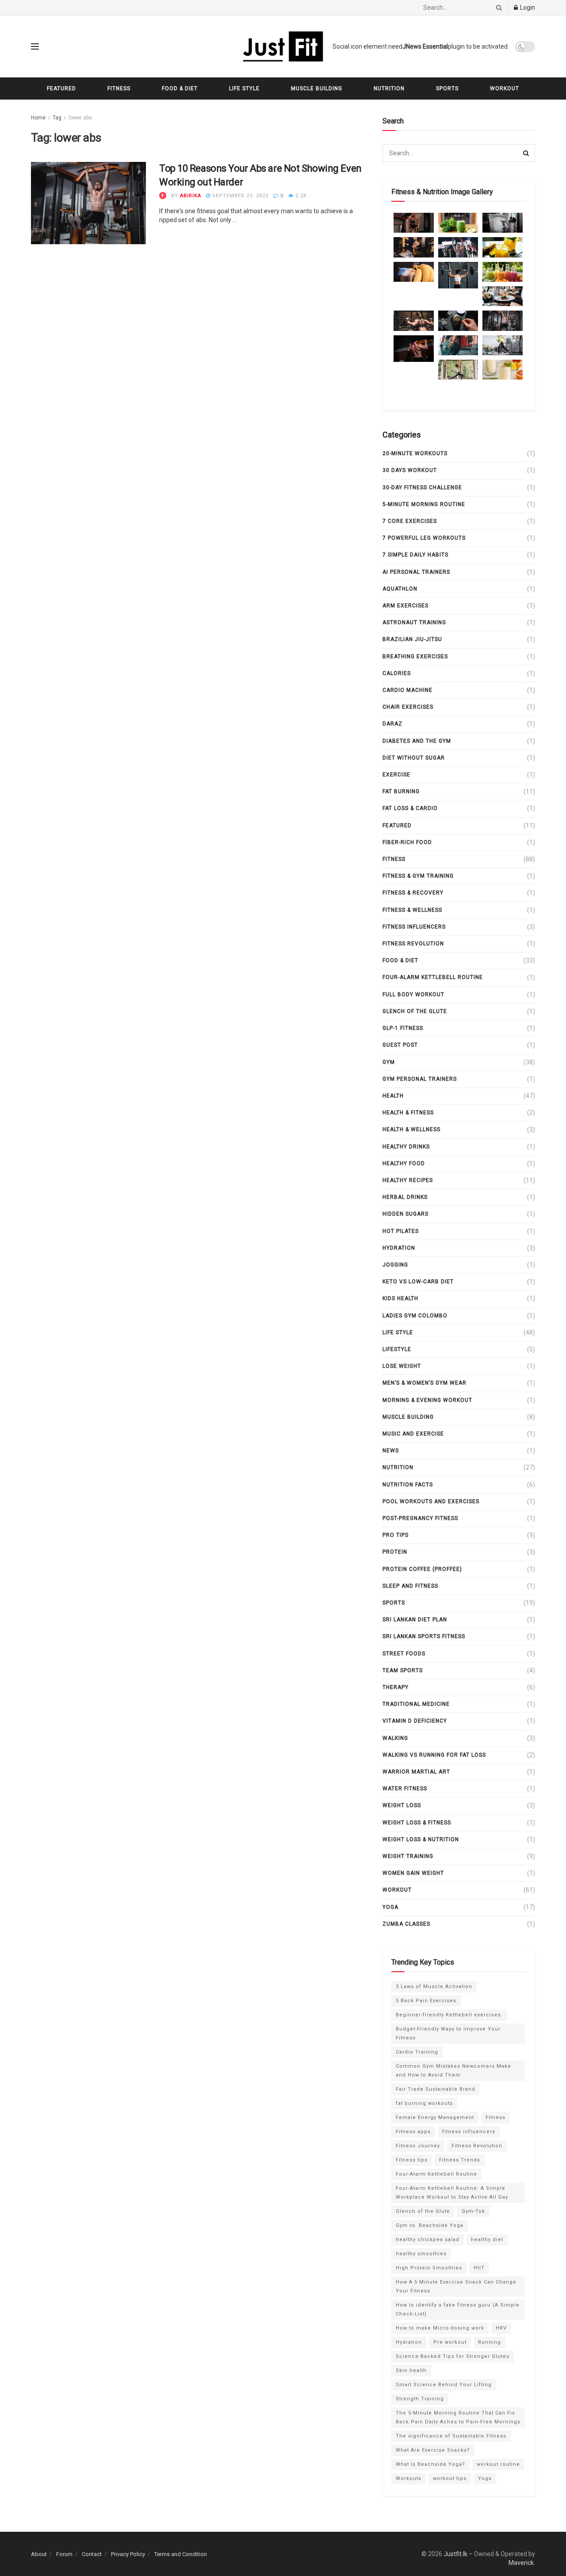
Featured (61, 88)
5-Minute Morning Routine (424, 504)
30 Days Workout (410, 470)
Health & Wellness (411, 1129)
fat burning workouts (424, 2103)
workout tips (450, 2478)
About (39, 2554)
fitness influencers (414, 927)
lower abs (80, 118)
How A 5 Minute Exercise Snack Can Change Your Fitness (456, 2286)
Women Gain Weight (413, 1873)
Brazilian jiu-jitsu (412, 639)
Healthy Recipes (408, 1180)
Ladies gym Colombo (415, 1316)
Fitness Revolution (413, 944)
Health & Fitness (408, 1113)
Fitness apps (413, 2132)
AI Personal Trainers (416, 572)
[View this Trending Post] (163, 196)
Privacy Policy (128, 2554)
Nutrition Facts (408, 1485)
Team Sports (403, 1670)
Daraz (392, 724)
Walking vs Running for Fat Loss (434, 1755)
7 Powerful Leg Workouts (424, 538)
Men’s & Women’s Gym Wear (424, 1383)
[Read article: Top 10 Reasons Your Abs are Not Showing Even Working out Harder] (88, 203)
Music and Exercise (413, 1434)
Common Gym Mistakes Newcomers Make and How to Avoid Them (453, 2071)
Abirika (191, 196)
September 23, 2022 (239, 196)
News (391, 1451)
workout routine (498, 2464)
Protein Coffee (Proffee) (422, 1569)
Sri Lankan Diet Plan (415, 1620)
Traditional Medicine (416, 1704)
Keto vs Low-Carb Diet (418, 1282)
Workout (505, 88)
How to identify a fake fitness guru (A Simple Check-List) (458, 2309)
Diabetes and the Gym (417, 741)
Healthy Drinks (406, 1147)
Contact (92, 2554)
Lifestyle (397, 1349)
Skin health (411, 2371)
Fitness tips (412, 2160)
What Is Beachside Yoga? (430, 2464)
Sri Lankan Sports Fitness (424, 1636)
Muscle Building (317, 88)
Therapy (396, 1687)
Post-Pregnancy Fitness (420, 1518)
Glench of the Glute (415, 1011)
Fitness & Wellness (412, 910)
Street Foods (404, 1654)
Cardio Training (417, 2052)
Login (527, 8)
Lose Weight (402, 1366)
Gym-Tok (473, 2211)
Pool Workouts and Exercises (431, 1501)
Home (38, 118)
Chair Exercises (408, 707)
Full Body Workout (413, 994)
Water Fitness (405, 1789)
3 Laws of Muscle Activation (434, 1987)
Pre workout (450, 2342)
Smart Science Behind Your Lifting (444, 2385)
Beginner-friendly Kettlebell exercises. (449, 2015)
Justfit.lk (455, 2554)
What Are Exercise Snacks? (433, 2450)
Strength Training (420, 2399)
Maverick (521, 2563)
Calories (397, 673)
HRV (501, 2328)
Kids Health (400, 1298)
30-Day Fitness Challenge (422, 488)
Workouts (409, 2478)
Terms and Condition (181, 2554)
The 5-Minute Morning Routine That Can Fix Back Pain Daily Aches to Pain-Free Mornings (458, 2417)
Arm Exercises (405, 606)
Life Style (244, 88)
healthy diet (487, 2240)
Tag (57, 118)
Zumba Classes (406, 1924)
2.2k (300, 196)
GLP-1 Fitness (403, 1028)
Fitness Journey (418, 2146)
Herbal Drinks (405, 1197)
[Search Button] (497, 8)
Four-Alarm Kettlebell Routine (433, 977)
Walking (395, 1738)
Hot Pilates (401, 1231)
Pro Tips (396, 1535)
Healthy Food (404, 1163)
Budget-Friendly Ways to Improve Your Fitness (448, 2033)
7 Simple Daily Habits (415, 555)
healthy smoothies (421, 2254)
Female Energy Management (435, 2117)
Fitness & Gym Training (418, 876)
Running (490, 2342)
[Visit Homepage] (283, 46)
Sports (447, 88)
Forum (64, 2554)
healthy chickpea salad (428, 2240)
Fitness (119, 88)
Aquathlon (400, 589)
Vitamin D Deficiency (415, 1721)
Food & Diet (180, 88)
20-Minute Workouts (415, 453)
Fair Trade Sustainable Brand (436, 2089)
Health (393, 1096)
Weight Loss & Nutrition (421, 1839)
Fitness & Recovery (413, 893)
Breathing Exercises (415, 656)
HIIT (479, 2268)
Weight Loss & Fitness (417, 1823)
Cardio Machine (407, 690)
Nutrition (389, 88)
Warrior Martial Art (416, 1772)
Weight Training (408, 1856)
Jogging (395, 1265)
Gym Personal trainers (420, 1079)
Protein (395, 1552)
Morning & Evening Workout (427, 1400)
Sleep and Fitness (410, 1586)
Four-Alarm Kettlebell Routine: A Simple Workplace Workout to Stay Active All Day (452, 2193)
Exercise (396, 775)
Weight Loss (402, 1805)
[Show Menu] (35, 46)
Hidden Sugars (405, 1214)
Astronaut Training (414, 622)
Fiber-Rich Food (407, 842)
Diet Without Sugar (414, 758)
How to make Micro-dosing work (440, 2328)
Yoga (390, 1907)
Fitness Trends (460, 2160)
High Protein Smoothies (429, 2268)
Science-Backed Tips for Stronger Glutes (453, 2356)
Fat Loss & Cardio (410, 808)
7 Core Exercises (410, 521)
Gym (389, 1062)
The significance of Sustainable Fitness (451, 2436)
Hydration (399, 1248)
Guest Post (400, 1045)
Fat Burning (401, 791)
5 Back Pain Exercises (426, 2001)
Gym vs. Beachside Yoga (430, 2225)
